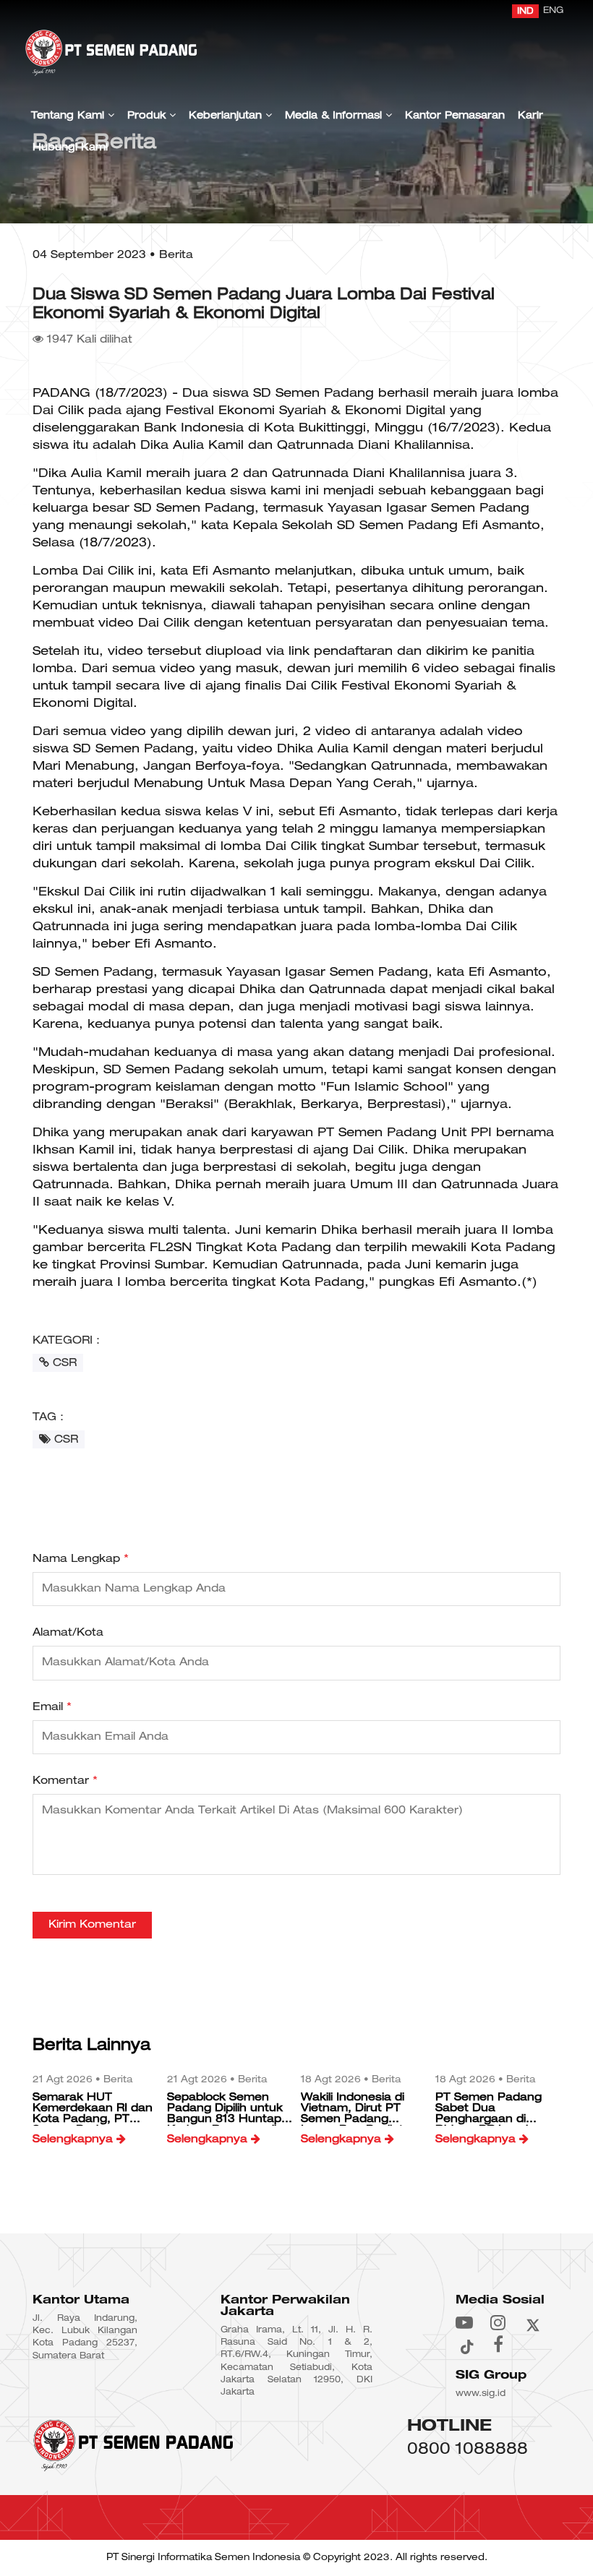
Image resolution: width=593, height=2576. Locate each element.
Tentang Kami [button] (69, 116)
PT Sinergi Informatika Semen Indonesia (203, 2558)
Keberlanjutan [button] (227, 116)
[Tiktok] (466, 2344)
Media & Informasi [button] (335, 116)
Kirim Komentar (92, 1925)
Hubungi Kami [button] (70, 148)
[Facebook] (498, 2344)
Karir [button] (530, 116)
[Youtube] (464, 2322)
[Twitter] (533, 2322)
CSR (63, 1363)
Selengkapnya (74, 2139)
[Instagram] (498, 2322)
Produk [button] (148, 116)
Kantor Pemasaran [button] (455, 116)
